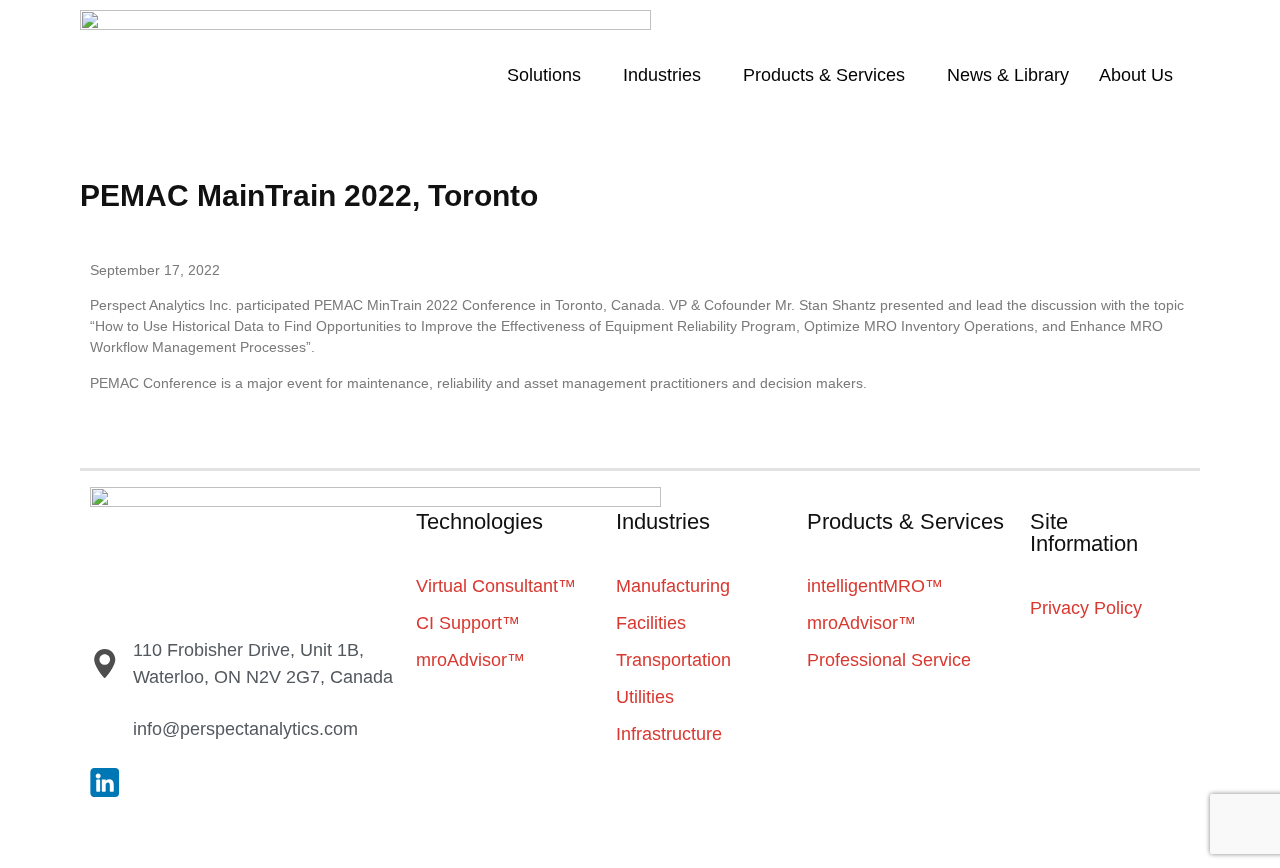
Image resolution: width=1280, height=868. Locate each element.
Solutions (544, 75)
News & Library (1008, 75)
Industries (662, 75)
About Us (1136, 75)
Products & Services (824, 75)
